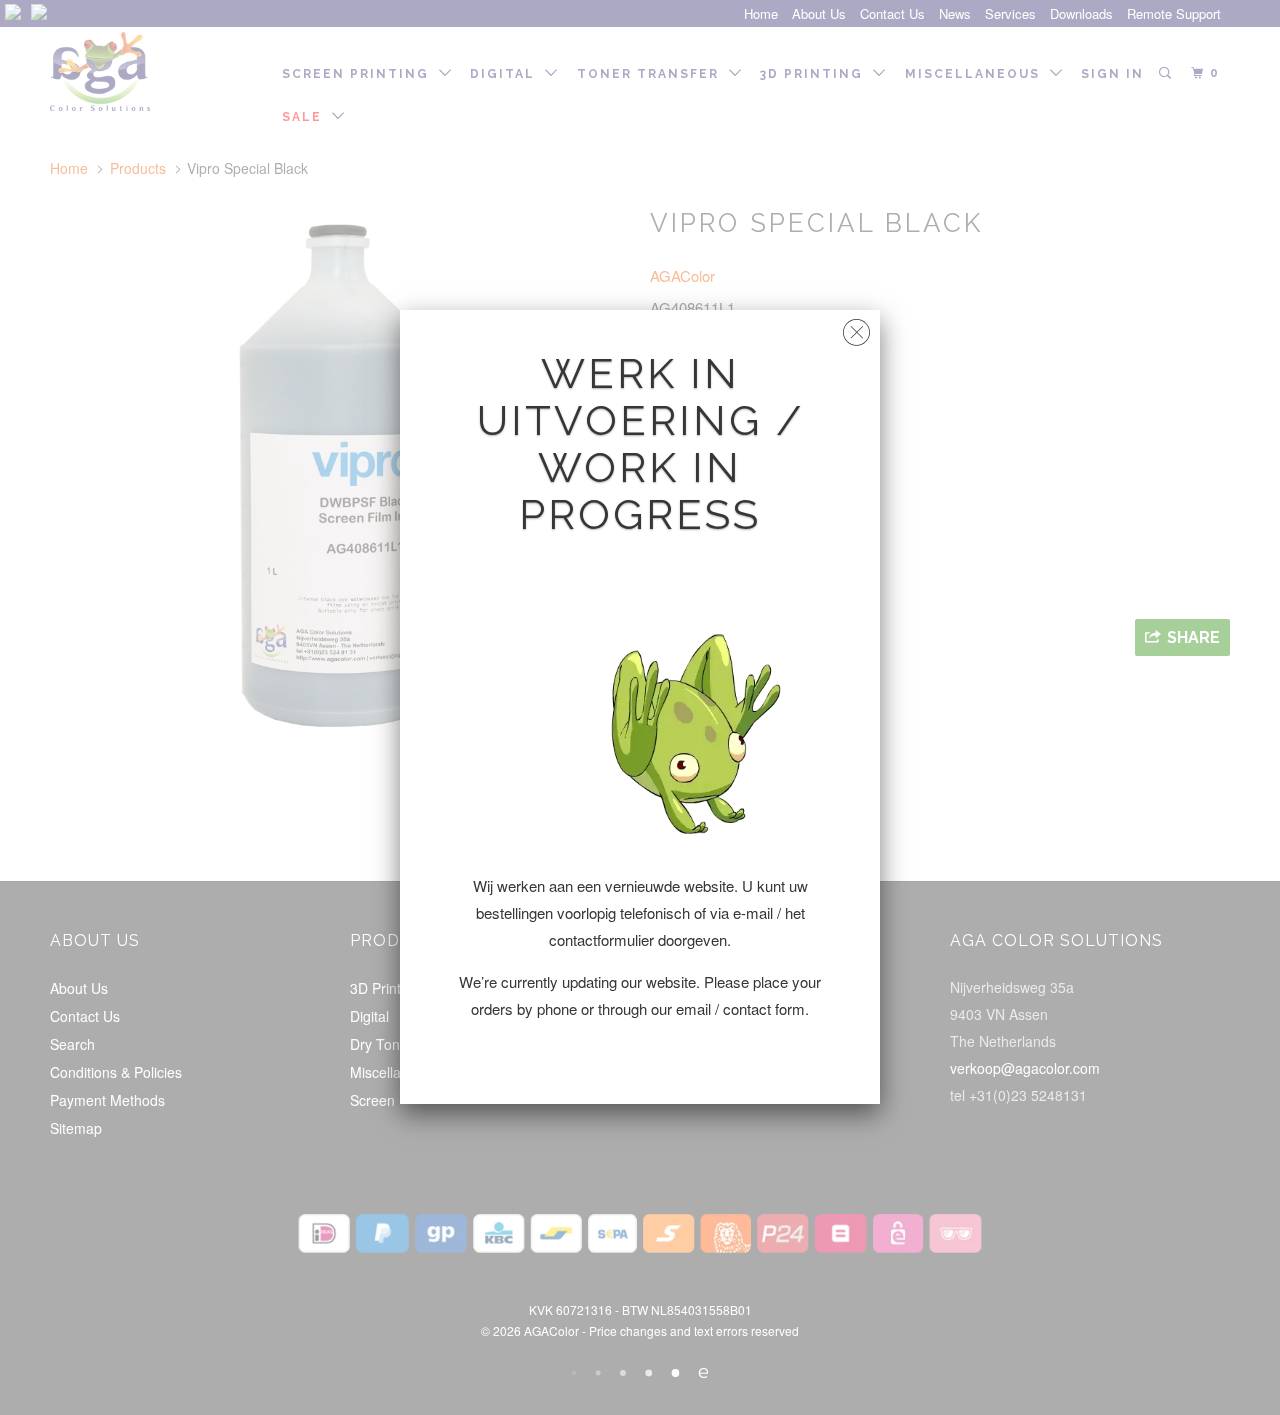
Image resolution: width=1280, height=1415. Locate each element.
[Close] (856, 327)
